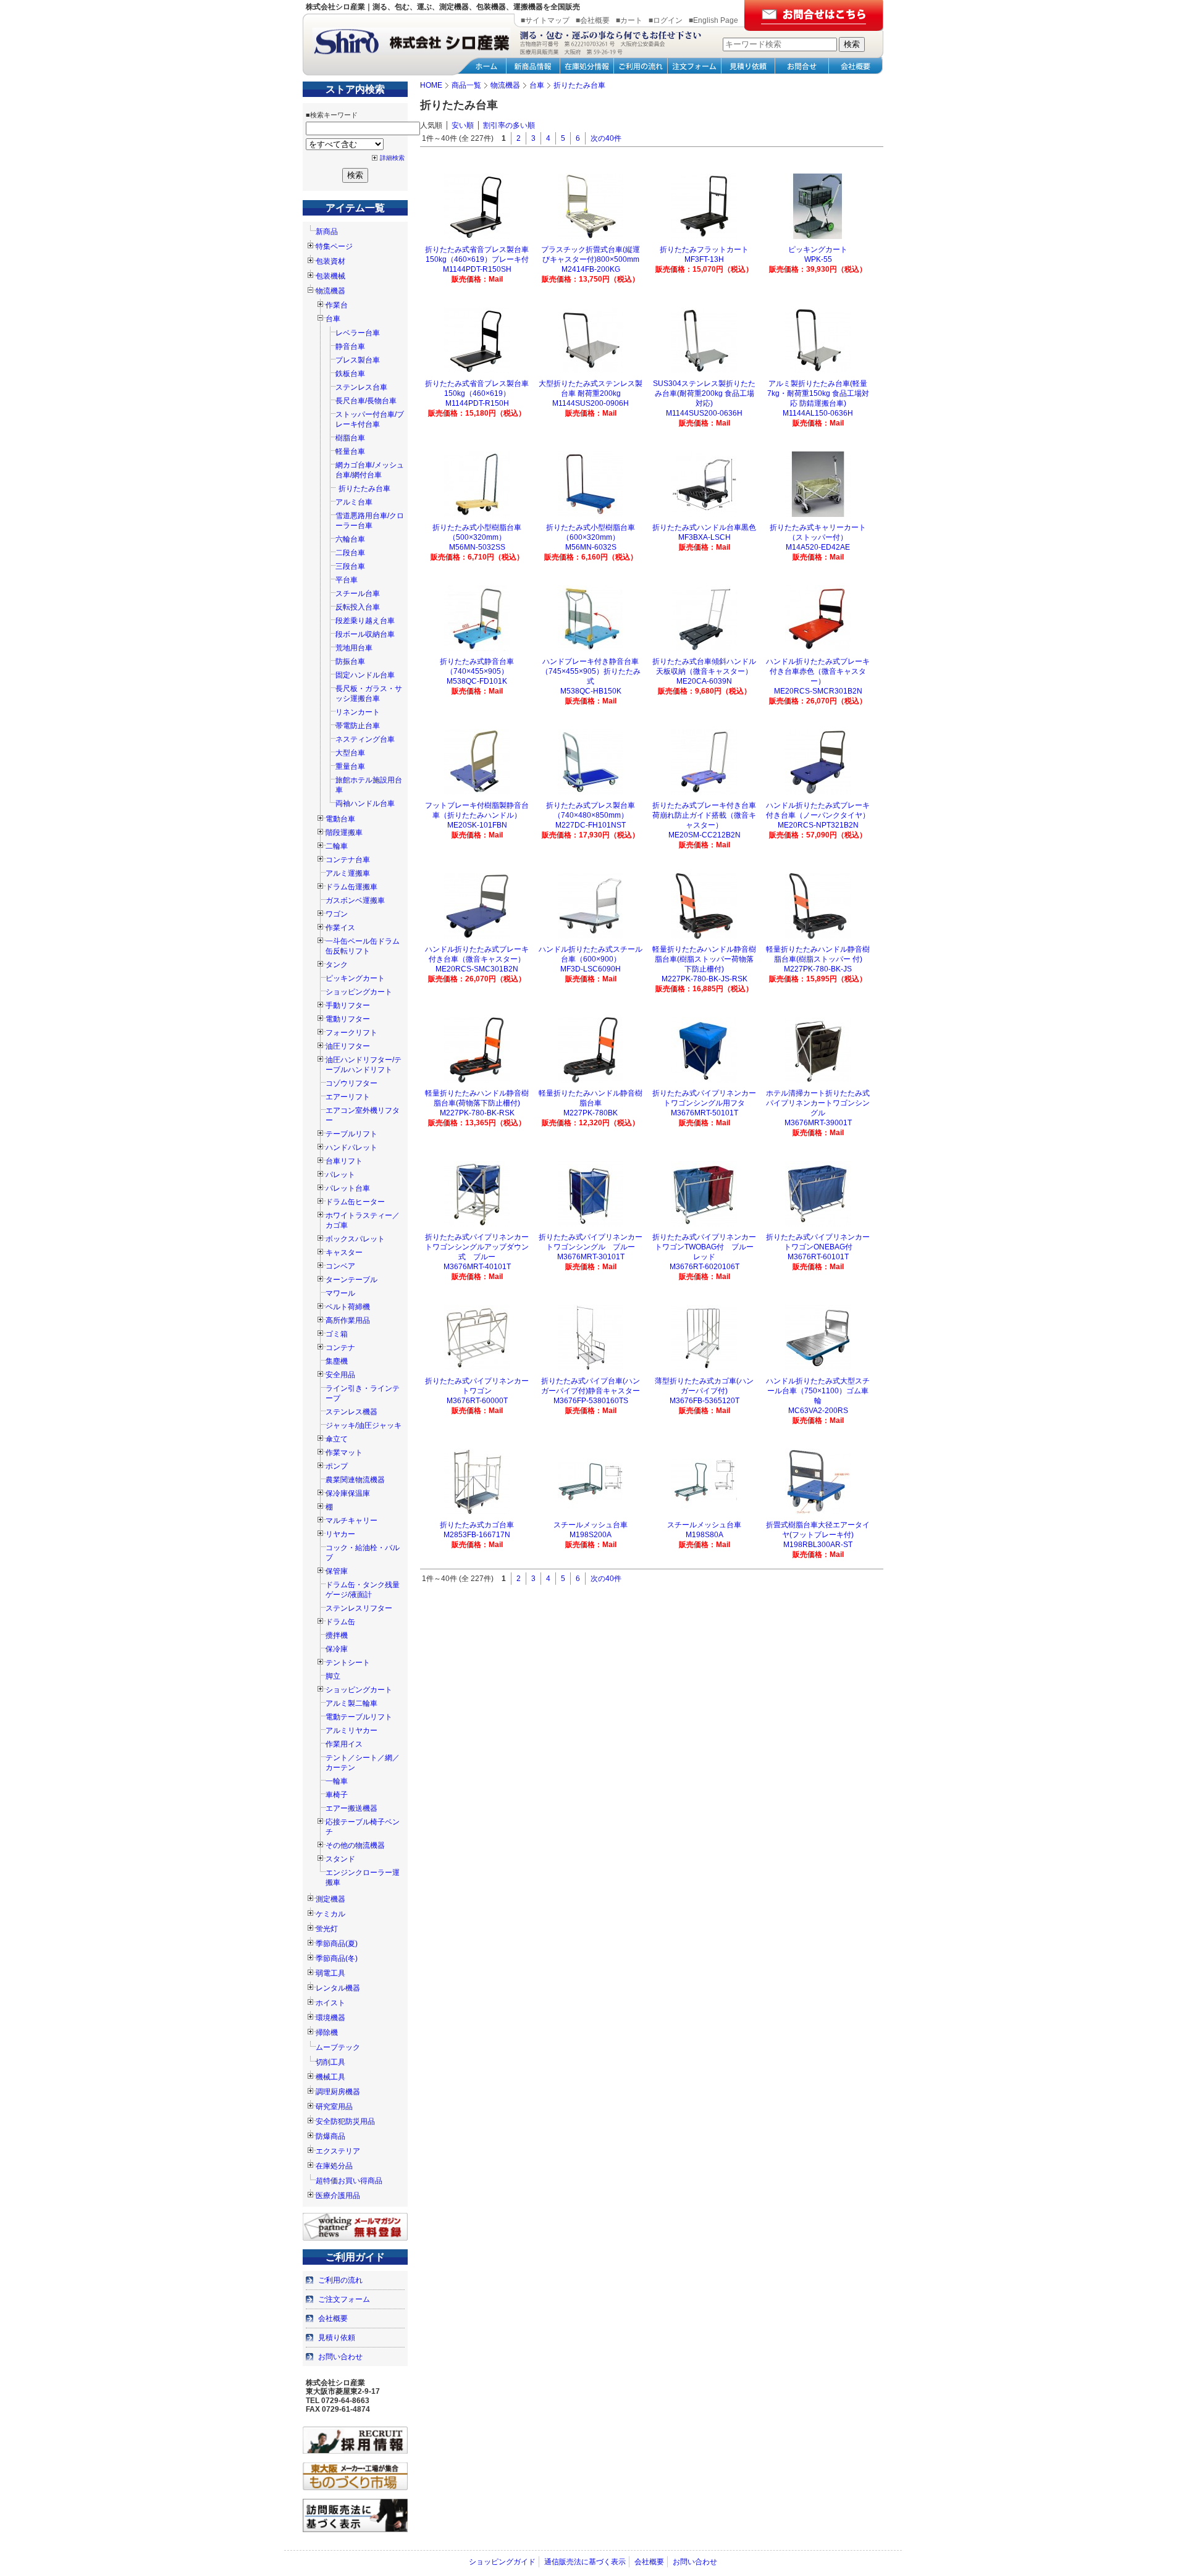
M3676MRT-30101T (591, 1257)
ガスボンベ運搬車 (355, 900)
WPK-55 (818, 259)
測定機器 (330, 1899)
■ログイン (666, 20)
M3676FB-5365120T (704, 1401)
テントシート (348, 1663)
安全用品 (340, 1375)
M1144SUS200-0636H (704, 413)
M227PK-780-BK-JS (818, 969)
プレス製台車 (358, 360)
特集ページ (334, 246)
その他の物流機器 (355, 1845)
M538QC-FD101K (477, 681)
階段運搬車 (344, 833)
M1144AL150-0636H (818, 413)
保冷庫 (337, 1649)
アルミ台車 (354, 502)
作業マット (344, 1453)
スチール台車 (358, 594)
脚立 (333, 1676)
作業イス (340, 928)
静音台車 (350, 346)
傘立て (337, 1439)
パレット (340, 1175)
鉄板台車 (350, 374)
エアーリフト (348, 1097)
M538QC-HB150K (591, 691)
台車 (333, 319)
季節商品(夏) (337, 1944)
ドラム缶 (340, 1622)
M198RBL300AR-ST (818, 1545)
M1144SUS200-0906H (591, 403)
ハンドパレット (351, 1147)
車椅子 (337, 1795)
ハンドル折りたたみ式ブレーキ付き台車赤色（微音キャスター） (818, 671)
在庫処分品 (334, 2166)
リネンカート (358, 712)
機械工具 (330, 2077)
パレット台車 (348, 1188)
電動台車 (340, 819)
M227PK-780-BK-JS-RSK (704, 979)
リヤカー (340, 1534)
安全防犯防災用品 (345, 2121)
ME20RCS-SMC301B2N (477, 969)
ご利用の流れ (340, 2280)
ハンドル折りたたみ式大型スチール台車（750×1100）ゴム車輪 (818, 1391)
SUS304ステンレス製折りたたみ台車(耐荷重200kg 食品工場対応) (704, 393)
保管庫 (337, 1571)
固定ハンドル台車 (365, 675)
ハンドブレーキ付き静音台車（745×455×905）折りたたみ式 (591, 671)
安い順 (463, 125)
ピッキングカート (355, 978)
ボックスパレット (355, 1239)
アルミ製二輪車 (351, 1703)
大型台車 (350, 753)
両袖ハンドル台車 (365, 803)
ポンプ (337, 1466)
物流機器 (330, 291)
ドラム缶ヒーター (355, 1202)
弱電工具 (330, 1973)
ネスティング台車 (365, 739)
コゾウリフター (351, 1083)
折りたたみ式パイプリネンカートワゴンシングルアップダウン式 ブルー (477, 1247)
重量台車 (350, 766)
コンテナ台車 (348, 860)
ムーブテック (338, 2047)
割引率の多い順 (509, 125)
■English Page (713, 20)
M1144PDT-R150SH (477, 269)
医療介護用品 (338, 2196)
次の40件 (606, 138)
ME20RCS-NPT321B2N (818, 825)
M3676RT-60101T (818, 1257)
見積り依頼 (337, 2338)
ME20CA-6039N (704, 681)
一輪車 (337, 1781)
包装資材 (330, 261)
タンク (337, 965)
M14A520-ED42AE (818, 547)
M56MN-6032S (591, 547)
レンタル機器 (338, 1988)
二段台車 (350, 553)
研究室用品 (334, 2107)
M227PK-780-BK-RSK (477, 1113)
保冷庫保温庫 (348, 1493)
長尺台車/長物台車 (366, 401)
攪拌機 (337, 1635)
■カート (629, 20)
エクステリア (338, 2151)
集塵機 (337, 1361)
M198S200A (591, 1535)
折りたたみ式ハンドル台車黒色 (704, 527)
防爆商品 (330, 2136)
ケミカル (330, 1914)
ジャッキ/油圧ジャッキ (364, 1425)
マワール (340, 1293)
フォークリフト (351, 1033)
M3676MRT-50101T (704, 1113)
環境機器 (330, 2018)
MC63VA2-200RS (818, 1411)
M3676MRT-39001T (818, 1123)
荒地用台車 (354, 648)
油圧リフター (348, 1046)
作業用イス (344, 1744)
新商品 (327, 232)
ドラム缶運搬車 (351, 887)
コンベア (340, 1266)
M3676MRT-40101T (477, 1267)
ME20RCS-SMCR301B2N (818, 691)
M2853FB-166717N (477, 1535)
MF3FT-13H (704, 259)
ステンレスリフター (359, 1608)
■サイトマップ (545, 20)
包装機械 (330, 276)
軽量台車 (350, 451)
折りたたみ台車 (364, 489)
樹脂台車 (350, 438)
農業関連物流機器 (355, 1480)
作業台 (337, 305)
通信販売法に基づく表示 (585, 2562)
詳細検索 (392, 158)
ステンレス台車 (361, 387)
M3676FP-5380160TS (591, 1401)
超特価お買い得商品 (349, 2181)
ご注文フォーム (344, 2299)
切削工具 (330, 2062)
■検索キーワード (332, 115)
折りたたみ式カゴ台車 (477, 1525)
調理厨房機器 (338, 2092)
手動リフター (348, 1005)
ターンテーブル (351, 1280)
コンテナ (340, 1348)
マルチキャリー (351, 1521)
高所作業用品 (348, 1320)
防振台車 (350, 661)
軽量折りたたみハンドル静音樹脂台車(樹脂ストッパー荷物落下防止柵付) (704, 959)
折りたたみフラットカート (704, 250)
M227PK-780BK (591, 1113)
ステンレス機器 (351, 1412)
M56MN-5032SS (477, 547)
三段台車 (350, 566)
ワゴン (337, 914)
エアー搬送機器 (351, 1808)
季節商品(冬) (337, 1958)
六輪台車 (350, 539)
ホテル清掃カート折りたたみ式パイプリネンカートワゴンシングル (818, 1103)
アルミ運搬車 (348, 873)
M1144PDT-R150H (477, 403)
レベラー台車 (358, 333)
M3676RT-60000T (477, 1401)
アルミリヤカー (351, 1731)
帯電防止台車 (358, 726)
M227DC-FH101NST (591, 825)
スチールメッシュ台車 (591, 1525)
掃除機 (327, 2033)
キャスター (344, 1252)
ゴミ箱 (337, 1334)
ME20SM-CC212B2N (704, 835)
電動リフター (348, 1019)
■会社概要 (593, 20)
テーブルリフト (351, 1134)
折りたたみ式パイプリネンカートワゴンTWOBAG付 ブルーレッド (704, 1247)
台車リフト (344, 1161)
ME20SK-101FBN (477, 825)
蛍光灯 (327, 1929)
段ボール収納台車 (365, 634)
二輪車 (337, 846)
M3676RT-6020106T (704, 1267)
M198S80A (704, 1535)
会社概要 (333, 2318)
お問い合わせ (340, 2357)
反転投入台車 (358, 607)
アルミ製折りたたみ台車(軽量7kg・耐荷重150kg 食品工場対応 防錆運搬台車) (818, 393)
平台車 (347, 580)
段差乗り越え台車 (365, 621)
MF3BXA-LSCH (704, 537)
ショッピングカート (359, 992)
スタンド (340, 1859)
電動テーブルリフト (359, 1717)
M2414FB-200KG (591, 269)
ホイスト (330, 2003)
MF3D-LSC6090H (591, 969)
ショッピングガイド (502, 2562)
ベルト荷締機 (348, 1307)
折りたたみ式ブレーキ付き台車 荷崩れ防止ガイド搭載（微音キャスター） (708, 815)
